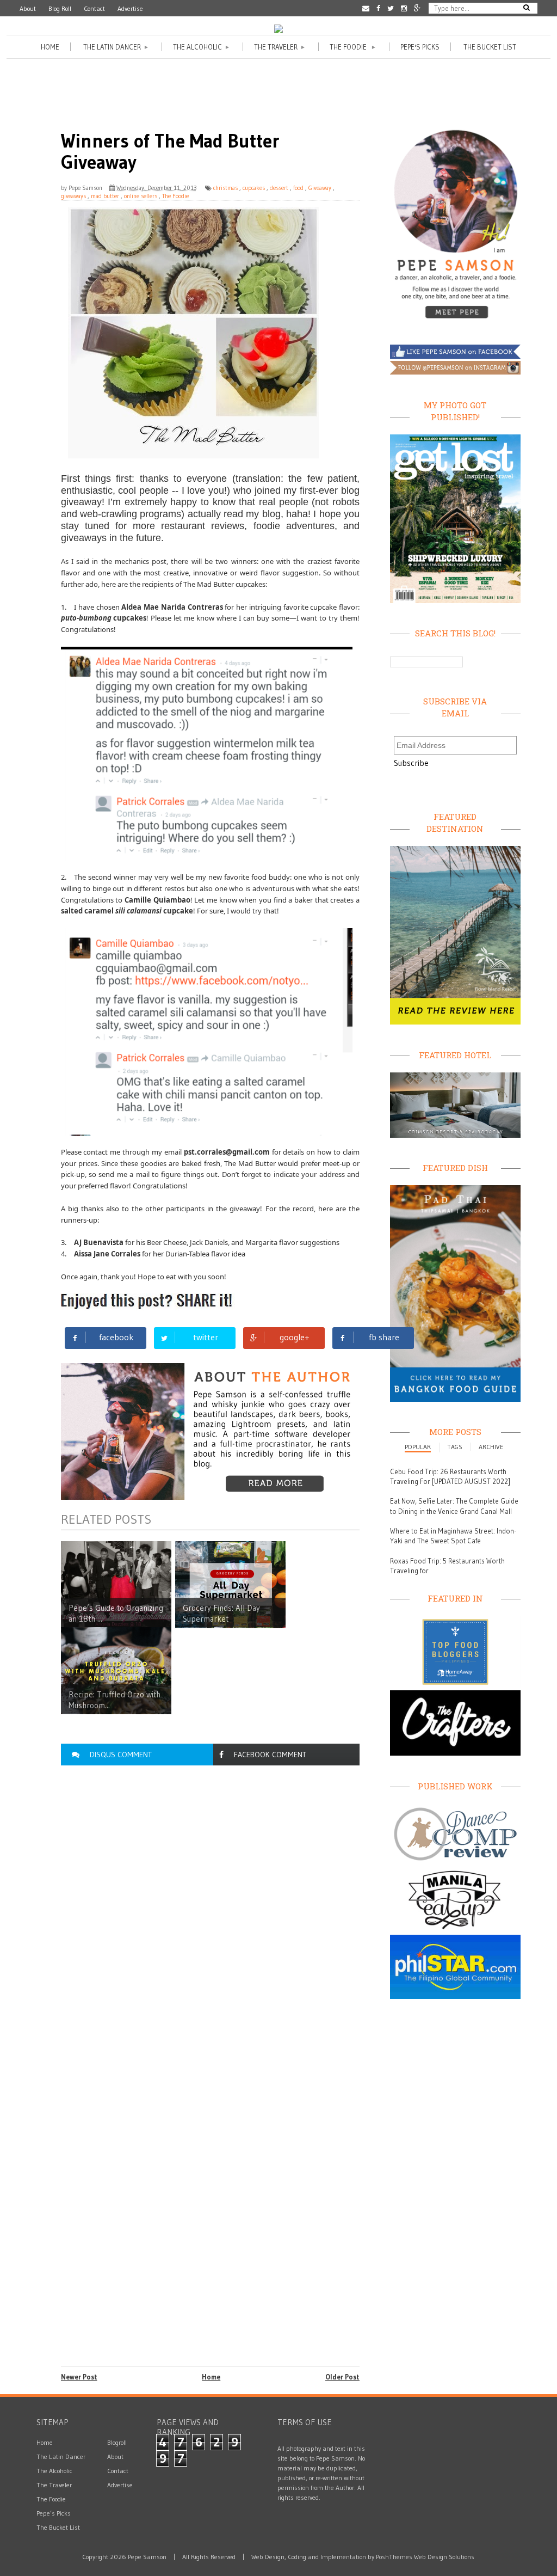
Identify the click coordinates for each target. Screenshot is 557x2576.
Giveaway (320, 188)
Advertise (130, 8)
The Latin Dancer (116, 47)
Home (50, 47)
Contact (94, 8)
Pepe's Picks (420, 47)
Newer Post (79, 2377)
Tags (455, 1447)
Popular (418, 1447)
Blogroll (117, 2442)
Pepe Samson (85, 188)
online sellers (141, 196)
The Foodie (353, 47)
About (28, 8)
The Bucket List (490, 47)
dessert (279, 188)
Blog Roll (60, 8)
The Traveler (280, 47)
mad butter (105, 196)
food (298, 188)
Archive (491, 1447)
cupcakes (254, 188)
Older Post (342, 2377)
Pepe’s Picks (54, 2513)
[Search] (527, 7)
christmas (225, 188)
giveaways (73, 196)
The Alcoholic (202, 47)
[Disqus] (210, 1919)
